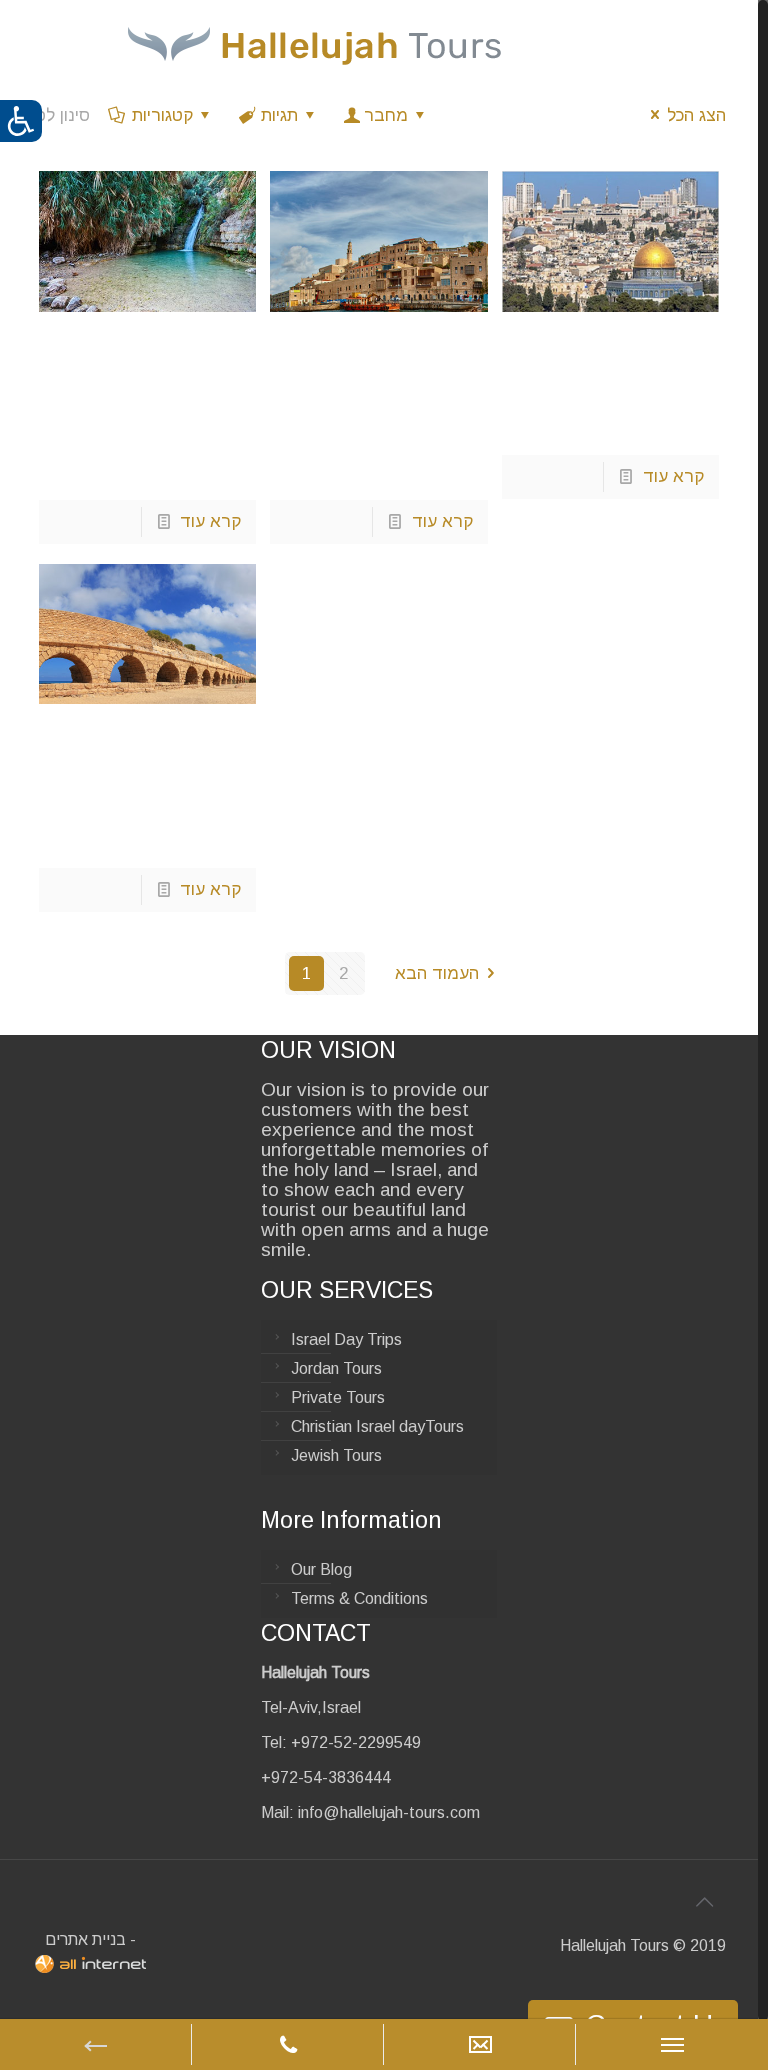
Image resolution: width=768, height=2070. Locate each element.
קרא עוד (210, 521)
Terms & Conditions (359, 1598)
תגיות (279, 115)
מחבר (386, 115)
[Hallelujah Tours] (314, 45)
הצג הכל (696, 115)
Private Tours (338, 1397)
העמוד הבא (437, 973)
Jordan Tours (336, 1368)
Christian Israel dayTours (377, 1426)
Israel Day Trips (346, 1339)
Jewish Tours (336, 1455)
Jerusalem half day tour (603, 362)
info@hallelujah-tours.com (389, 1812)
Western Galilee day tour (146, 754)
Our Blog (321, 1569)
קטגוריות (162, 115)
